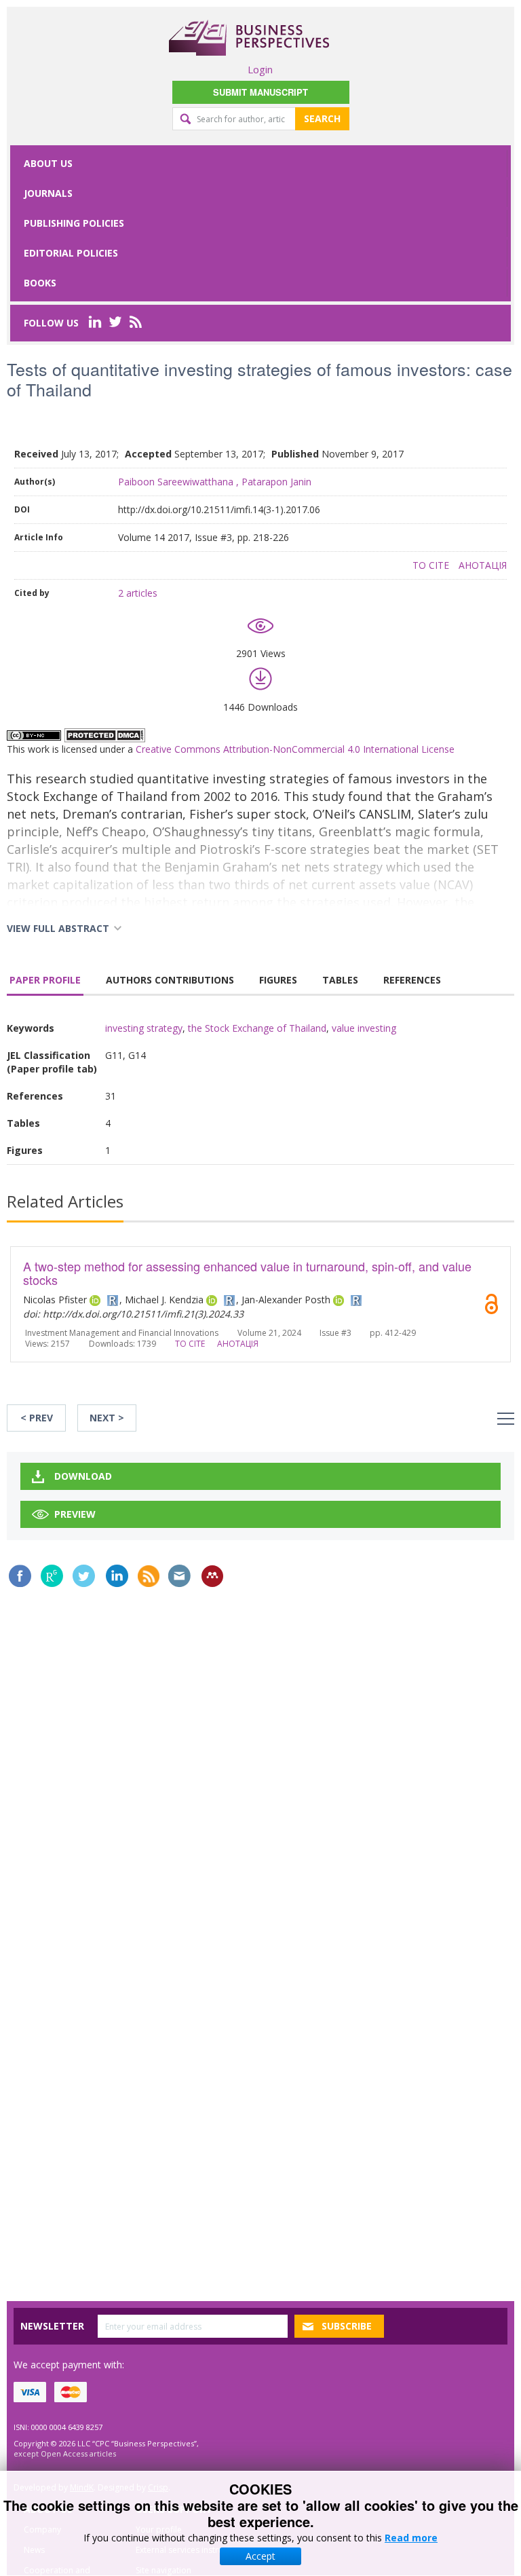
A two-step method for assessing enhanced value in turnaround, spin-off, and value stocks (247, 1273)
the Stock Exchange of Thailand (257, 1028)
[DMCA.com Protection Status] (104, 734)
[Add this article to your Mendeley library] (212, 1576)
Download (83, 1476)
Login (260, 69)
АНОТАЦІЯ (483, 565)
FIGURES (278, 980)
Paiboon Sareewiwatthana (176, 482)
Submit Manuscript (260, 92)
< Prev (37, 1418)
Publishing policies (74, 223)
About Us (48, 163)
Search (322, 118)
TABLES (340, 980)
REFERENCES (412, 980)
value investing (364, 1028)
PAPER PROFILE (45, 980)
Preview (75, 1514)
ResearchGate (52, 1576)
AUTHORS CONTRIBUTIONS (170, 980)
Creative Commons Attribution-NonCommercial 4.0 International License (295, 749)
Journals (48, 193)
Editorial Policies (71, 253)
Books (40, 283)
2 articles (138, 593)
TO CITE (431, 565)
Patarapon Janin (276, 482)
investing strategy (144, 1028)
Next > (107, 1418)
